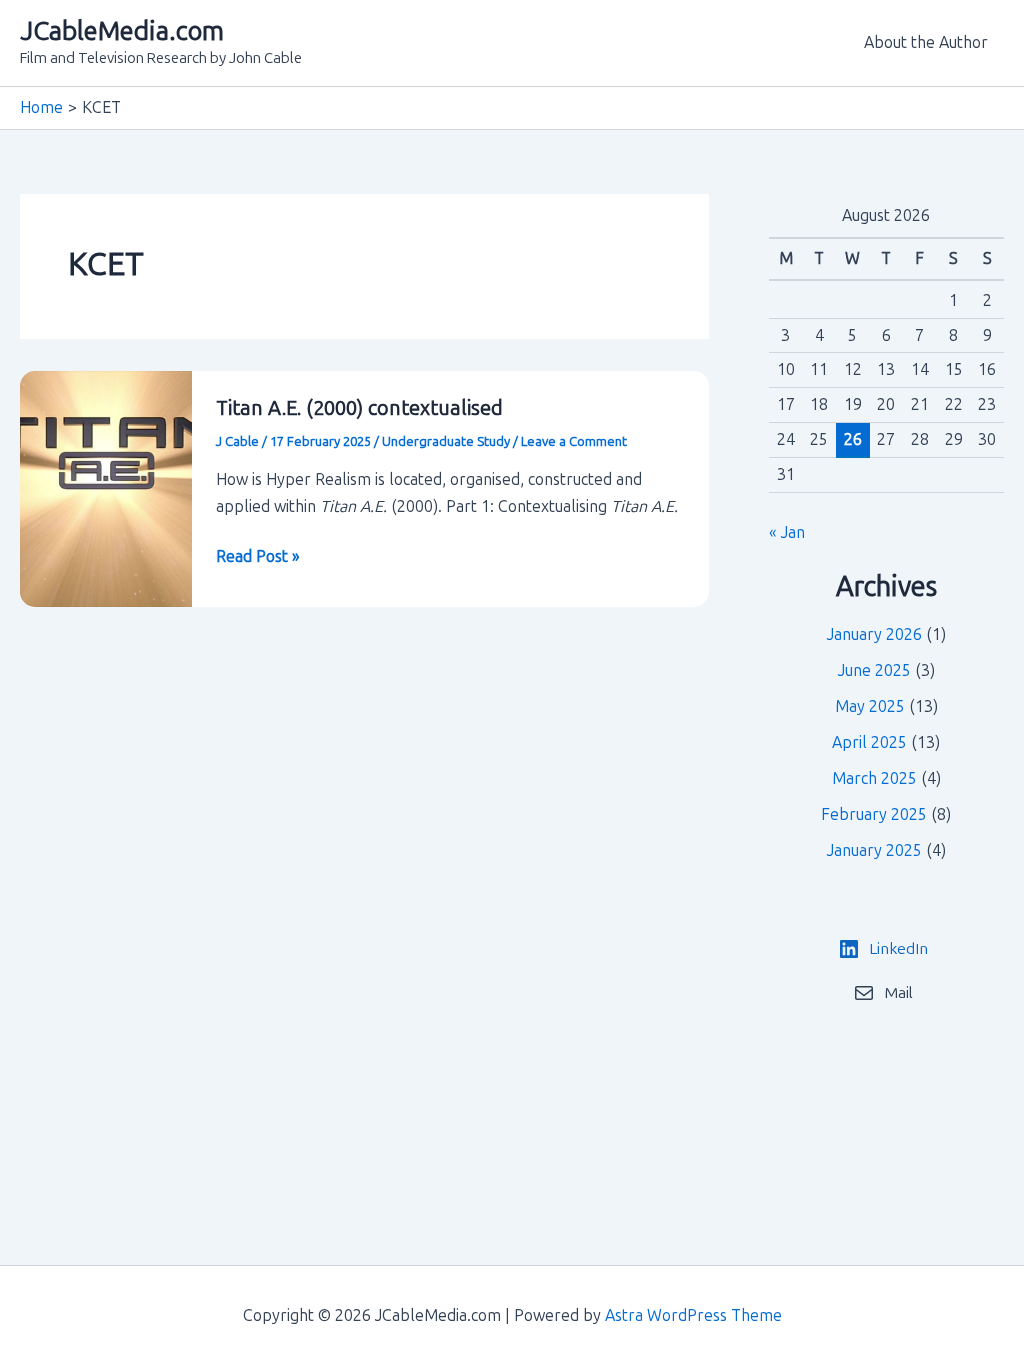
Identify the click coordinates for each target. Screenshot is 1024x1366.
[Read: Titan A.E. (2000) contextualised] (106, 487)
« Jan (787, 532)
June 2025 (874, 670)
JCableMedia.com (122, 31)
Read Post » (258, 558)
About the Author (926, 42)
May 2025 (870, 706)
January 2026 (874, 634)
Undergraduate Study (446, 441)
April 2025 (869, 742)
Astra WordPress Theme (693, 1315)
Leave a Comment (574, 441)
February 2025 (874, 814)
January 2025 (874, 850)
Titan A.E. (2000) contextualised (359, 408)
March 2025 (874, 778)
